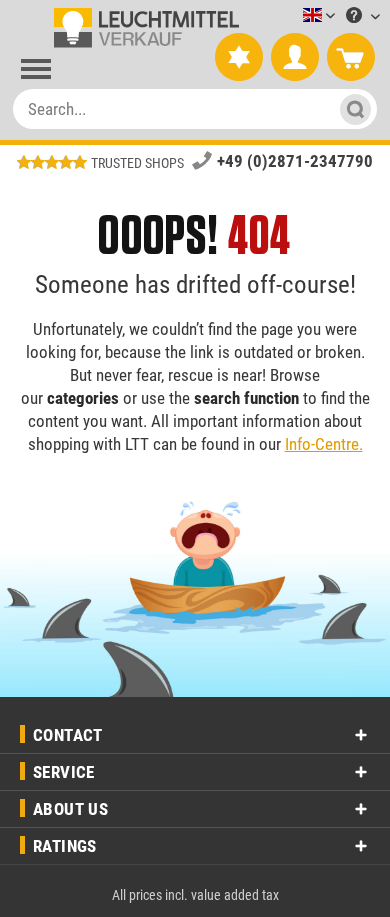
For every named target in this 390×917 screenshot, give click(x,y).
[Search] (349, 109)
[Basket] (351, 58)
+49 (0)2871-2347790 (295, 161)
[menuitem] (289, 16)
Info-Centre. (324, 444)
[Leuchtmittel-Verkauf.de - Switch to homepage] (142, 28)
